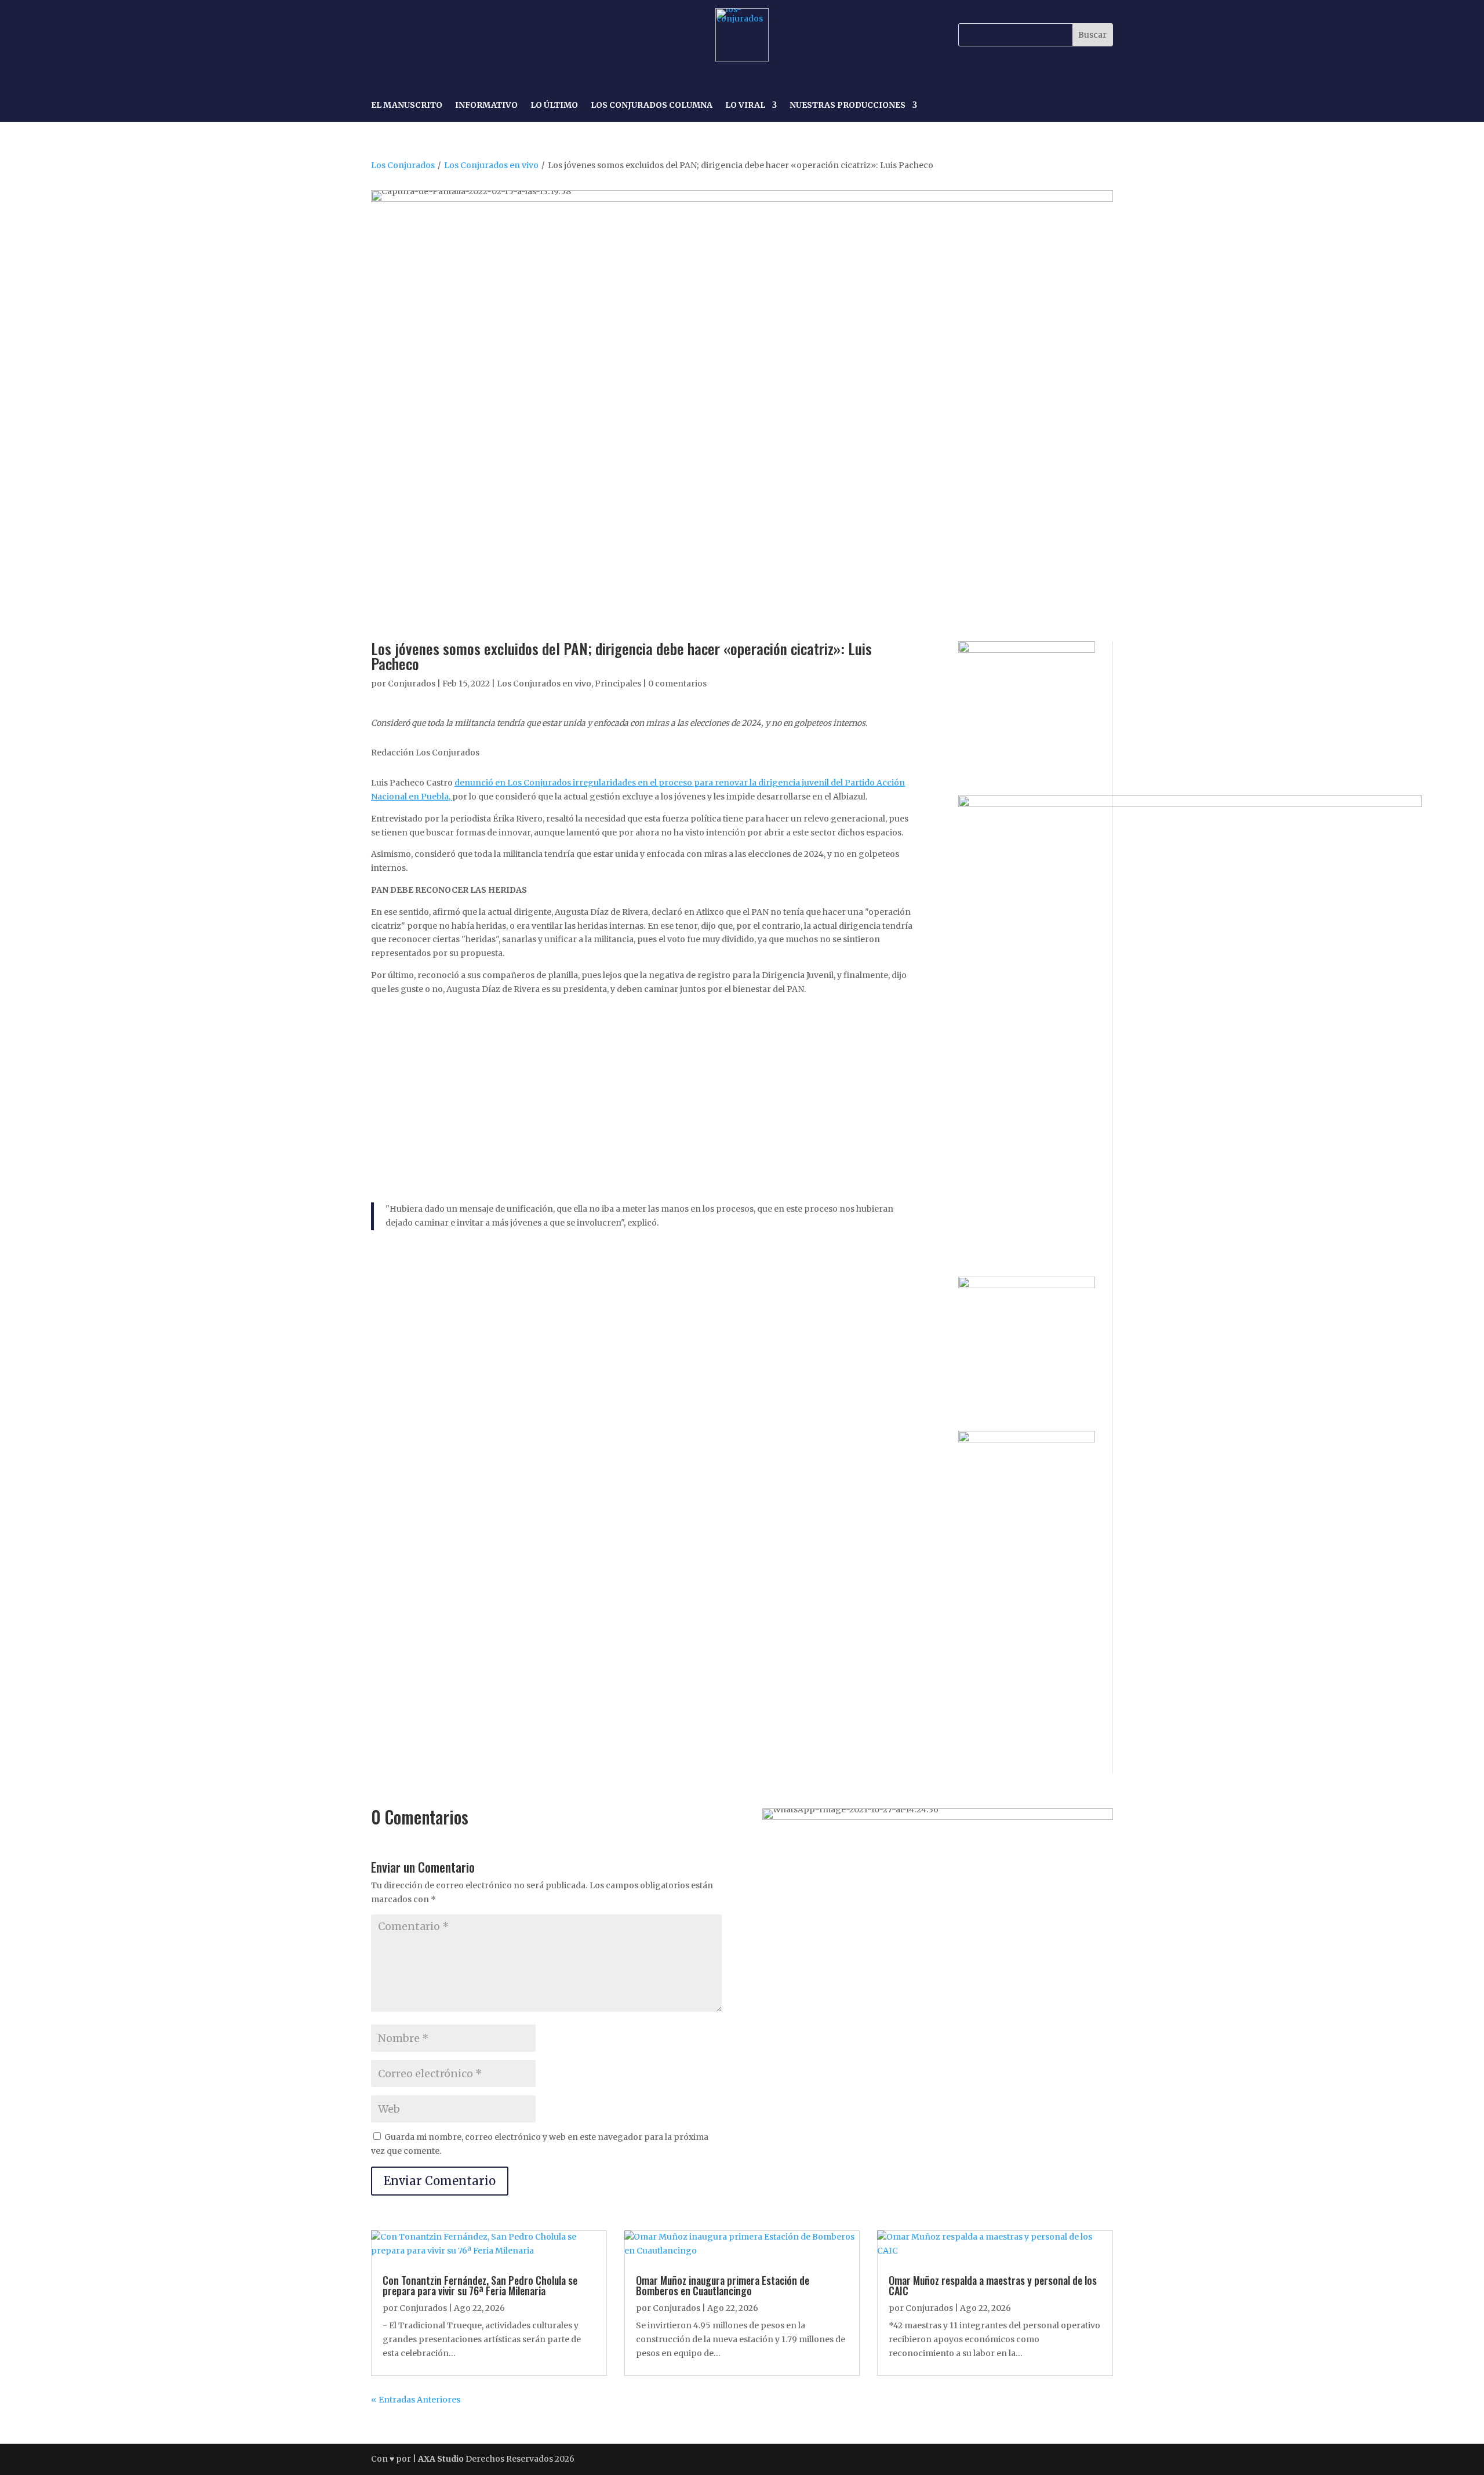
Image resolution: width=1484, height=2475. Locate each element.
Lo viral (745, 106)
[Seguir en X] (435, 35)
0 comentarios (677, 684)
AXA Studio (442, 2459)
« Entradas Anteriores (416, 2400)
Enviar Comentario (440, 2181)
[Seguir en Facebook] (381, 35)
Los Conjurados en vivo (491, 165)
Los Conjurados (403, 165)
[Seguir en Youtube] (461, 35)
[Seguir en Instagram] (408, 35)
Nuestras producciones (848, 106)
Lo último (554, 106)
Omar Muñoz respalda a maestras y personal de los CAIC (993, 2285)
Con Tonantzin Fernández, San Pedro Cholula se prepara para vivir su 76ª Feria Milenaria (480, 2285)
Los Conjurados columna (652, 106)
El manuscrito (407, 106)
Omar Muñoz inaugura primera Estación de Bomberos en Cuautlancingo (723, 2285)
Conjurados (412, 684)
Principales (618, 684)
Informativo (486, 106)
